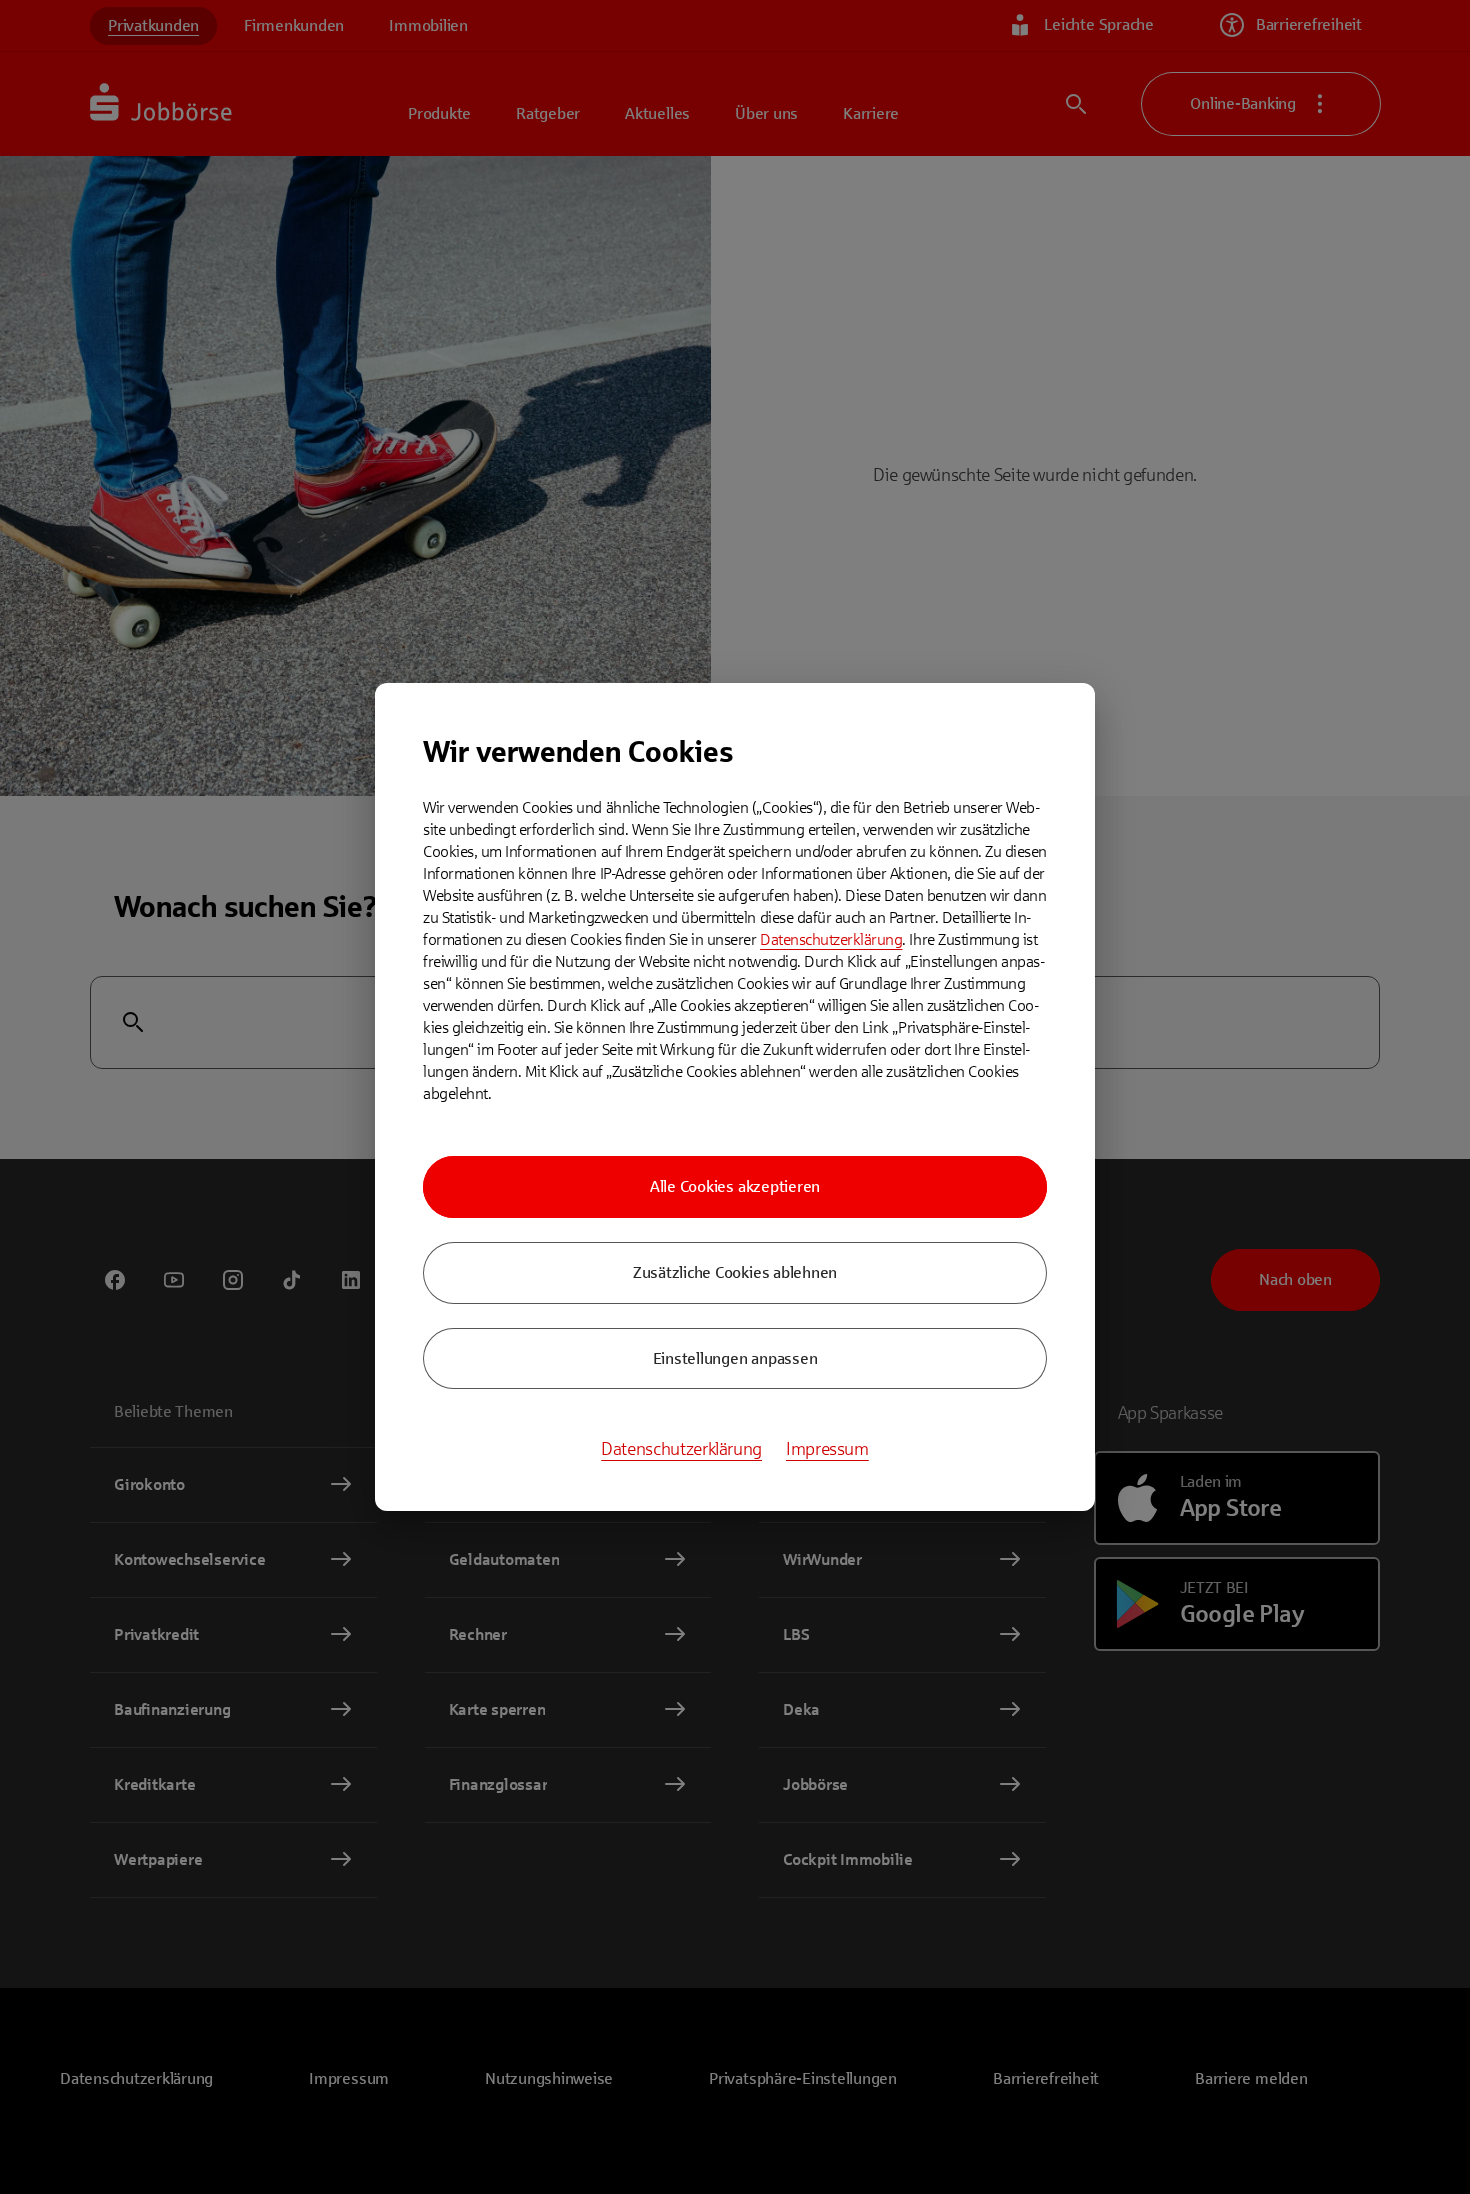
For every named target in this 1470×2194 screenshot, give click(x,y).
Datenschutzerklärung (831, 939)
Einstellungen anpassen (735, 1358)
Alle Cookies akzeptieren (735, 1186)
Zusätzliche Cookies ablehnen (735, 1272)
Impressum (827, 1449)
